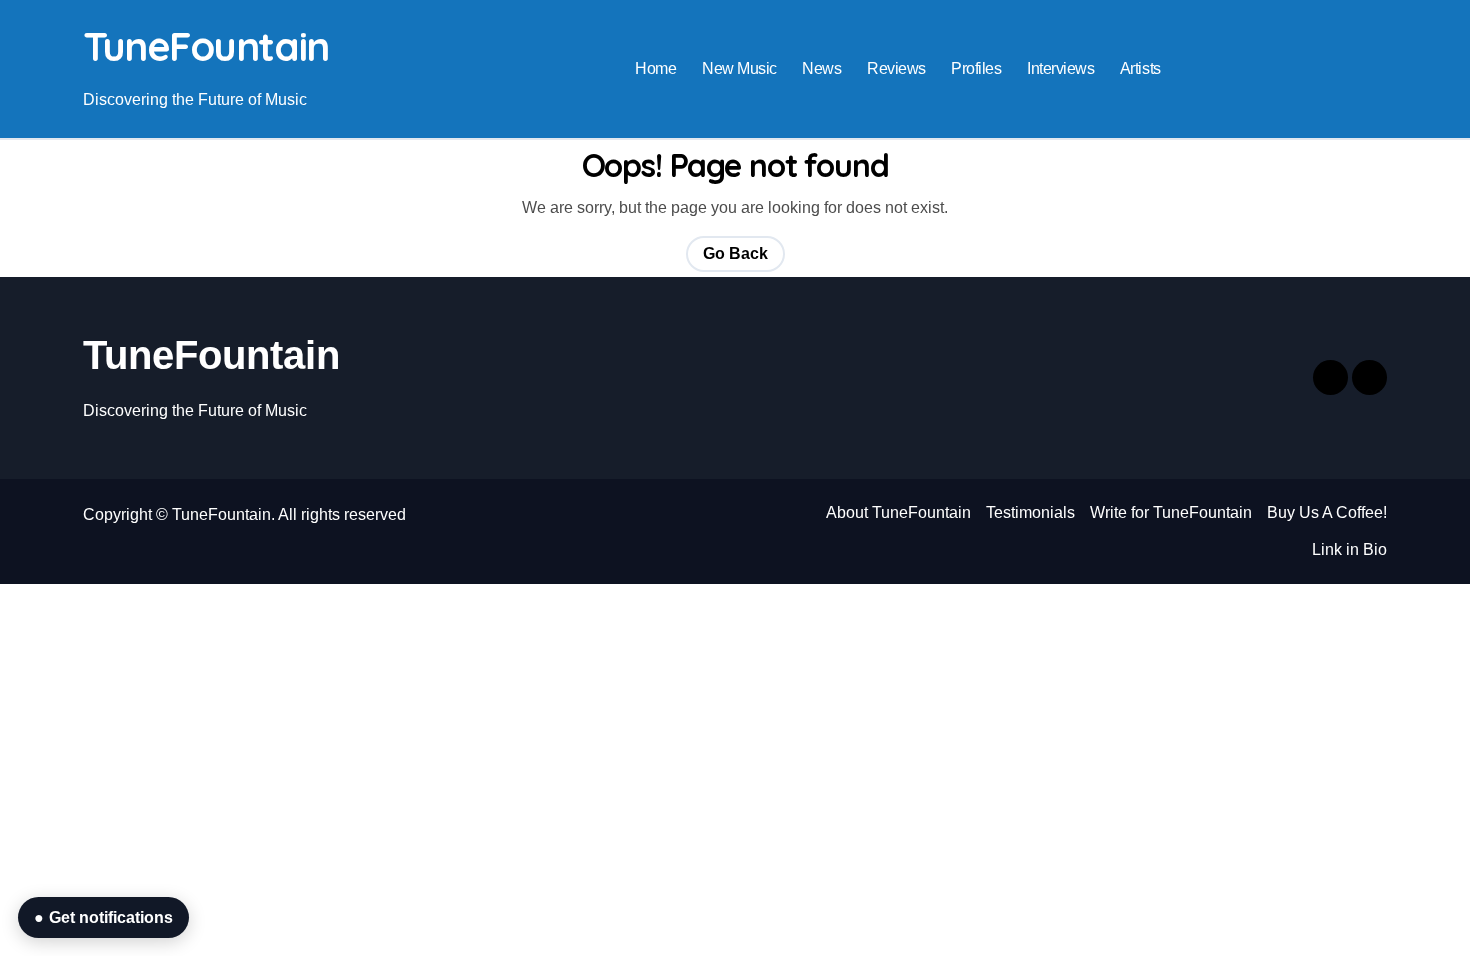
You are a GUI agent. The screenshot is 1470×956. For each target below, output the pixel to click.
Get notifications (103, 917)
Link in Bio (1349, 549)
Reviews (896, 68)
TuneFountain (206, 46)
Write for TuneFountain (1171, 512)
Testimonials (1030, 512)
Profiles (976, 68)
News (821, 68)
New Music (739, 68)
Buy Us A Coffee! (1327, 512)
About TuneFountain (898, 512)
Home (655, 68)
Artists (1140, 68)
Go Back (735, 253)
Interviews (1060, 68)
